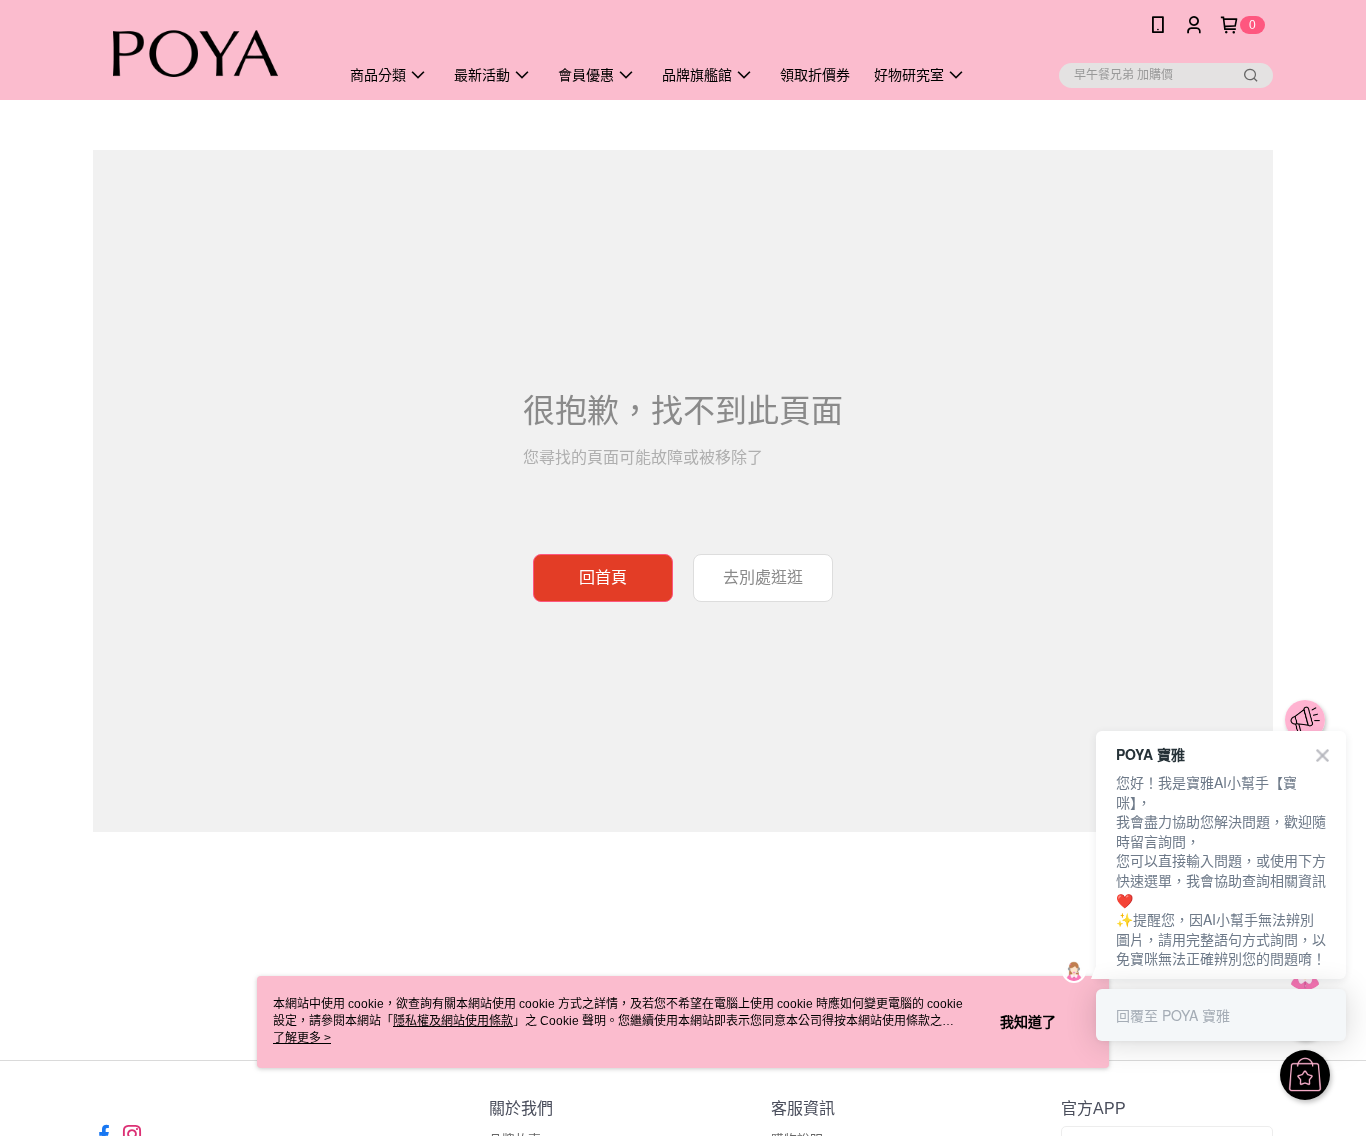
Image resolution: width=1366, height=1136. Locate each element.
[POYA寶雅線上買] (204, 52)
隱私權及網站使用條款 (453, 1021)
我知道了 (1028, 1022)
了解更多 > (302, 1038)
